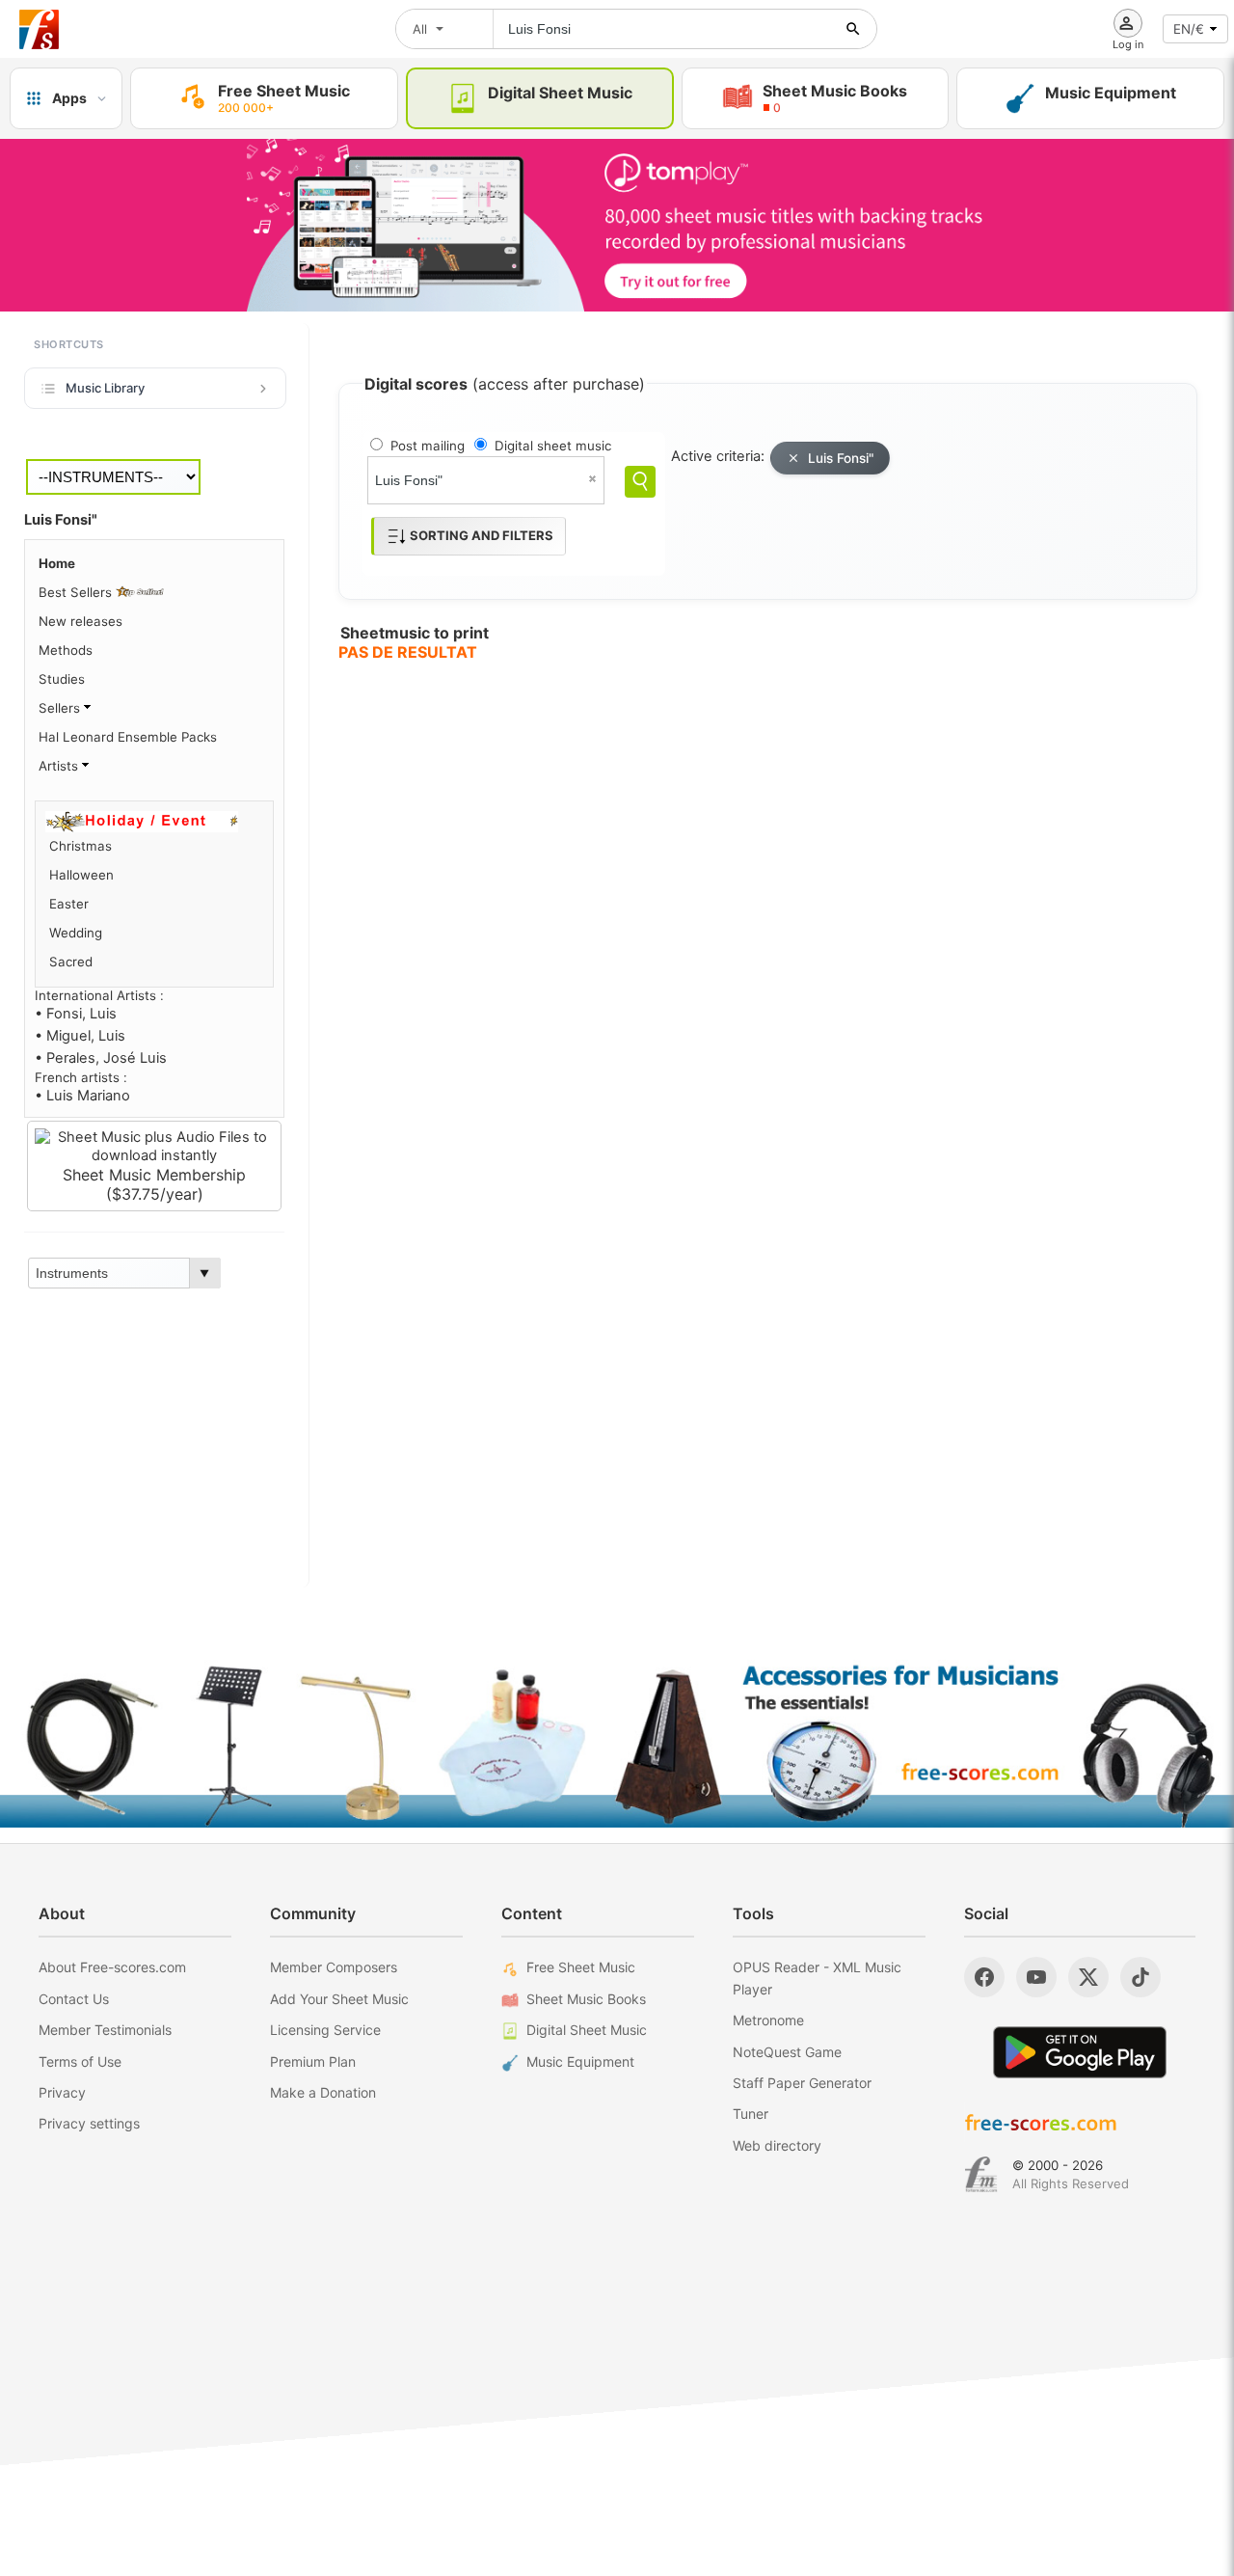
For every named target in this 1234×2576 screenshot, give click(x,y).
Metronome (768, 2020)
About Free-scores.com (112, 1967)
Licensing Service (325, 2030)
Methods (66, 650)
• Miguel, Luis (80, 1036)
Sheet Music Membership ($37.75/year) (154, 1184)
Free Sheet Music (581, 1967)
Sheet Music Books (586, 1999)
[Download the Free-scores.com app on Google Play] (1080, 2052)
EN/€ (1189, 29)
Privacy (62, 2092)
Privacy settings (89, 2123)
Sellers (61, 708)
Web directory (777, 2145)
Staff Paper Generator (802, 2083)
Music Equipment (580, 2061)
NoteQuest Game (787, 2052)
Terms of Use (80, 2061)
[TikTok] (1140, 1977)
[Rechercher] (853, 29)
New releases (80, 621)
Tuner (751, 2114)
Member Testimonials (105, 2030)
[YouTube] (1036, 1977)
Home (57, 563)
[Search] (640, 482)
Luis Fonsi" (841, 458)
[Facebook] (984, 1977)
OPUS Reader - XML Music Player (817, 1978)
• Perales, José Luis (101, 1058)
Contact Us (74, 1999)
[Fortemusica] (981, 2175)
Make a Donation (323, 2092)
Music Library (105, 388)
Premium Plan (313, 2061)
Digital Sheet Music (587, 2030)
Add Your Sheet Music (339, 1999)
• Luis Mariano (82, 1096)
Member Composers (334, 1967)
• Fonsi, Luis (76, 1014)
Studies (62, 679)
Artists (60, 766)
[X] (1088, 1977)
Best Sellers (77, 592)
